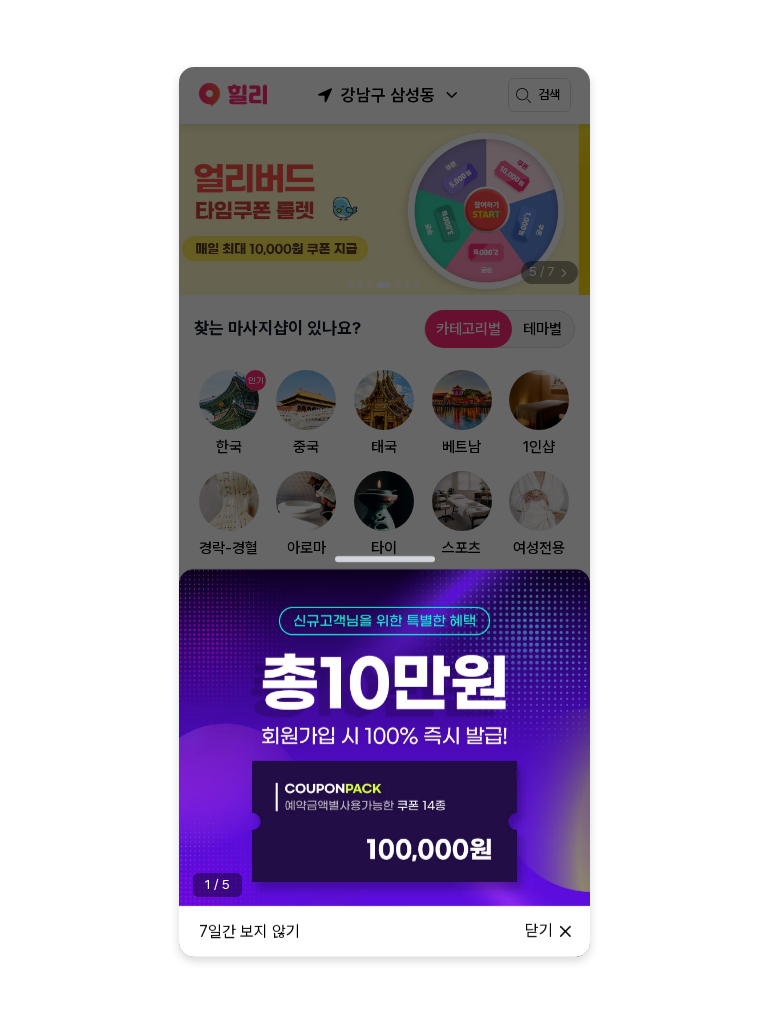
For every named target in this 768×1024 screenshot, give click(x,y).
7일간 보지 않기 (249, 931)
